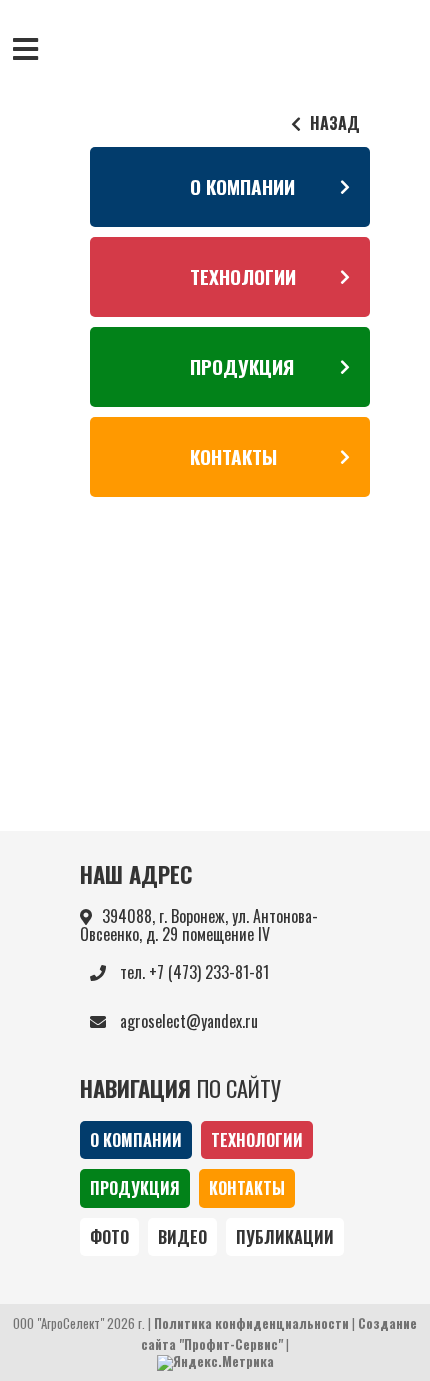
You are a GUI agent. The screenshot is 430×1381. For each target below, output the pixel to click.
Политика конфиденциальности (251, 1323)
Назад (333, 123)
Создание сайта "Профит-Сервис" (279, 1333)
